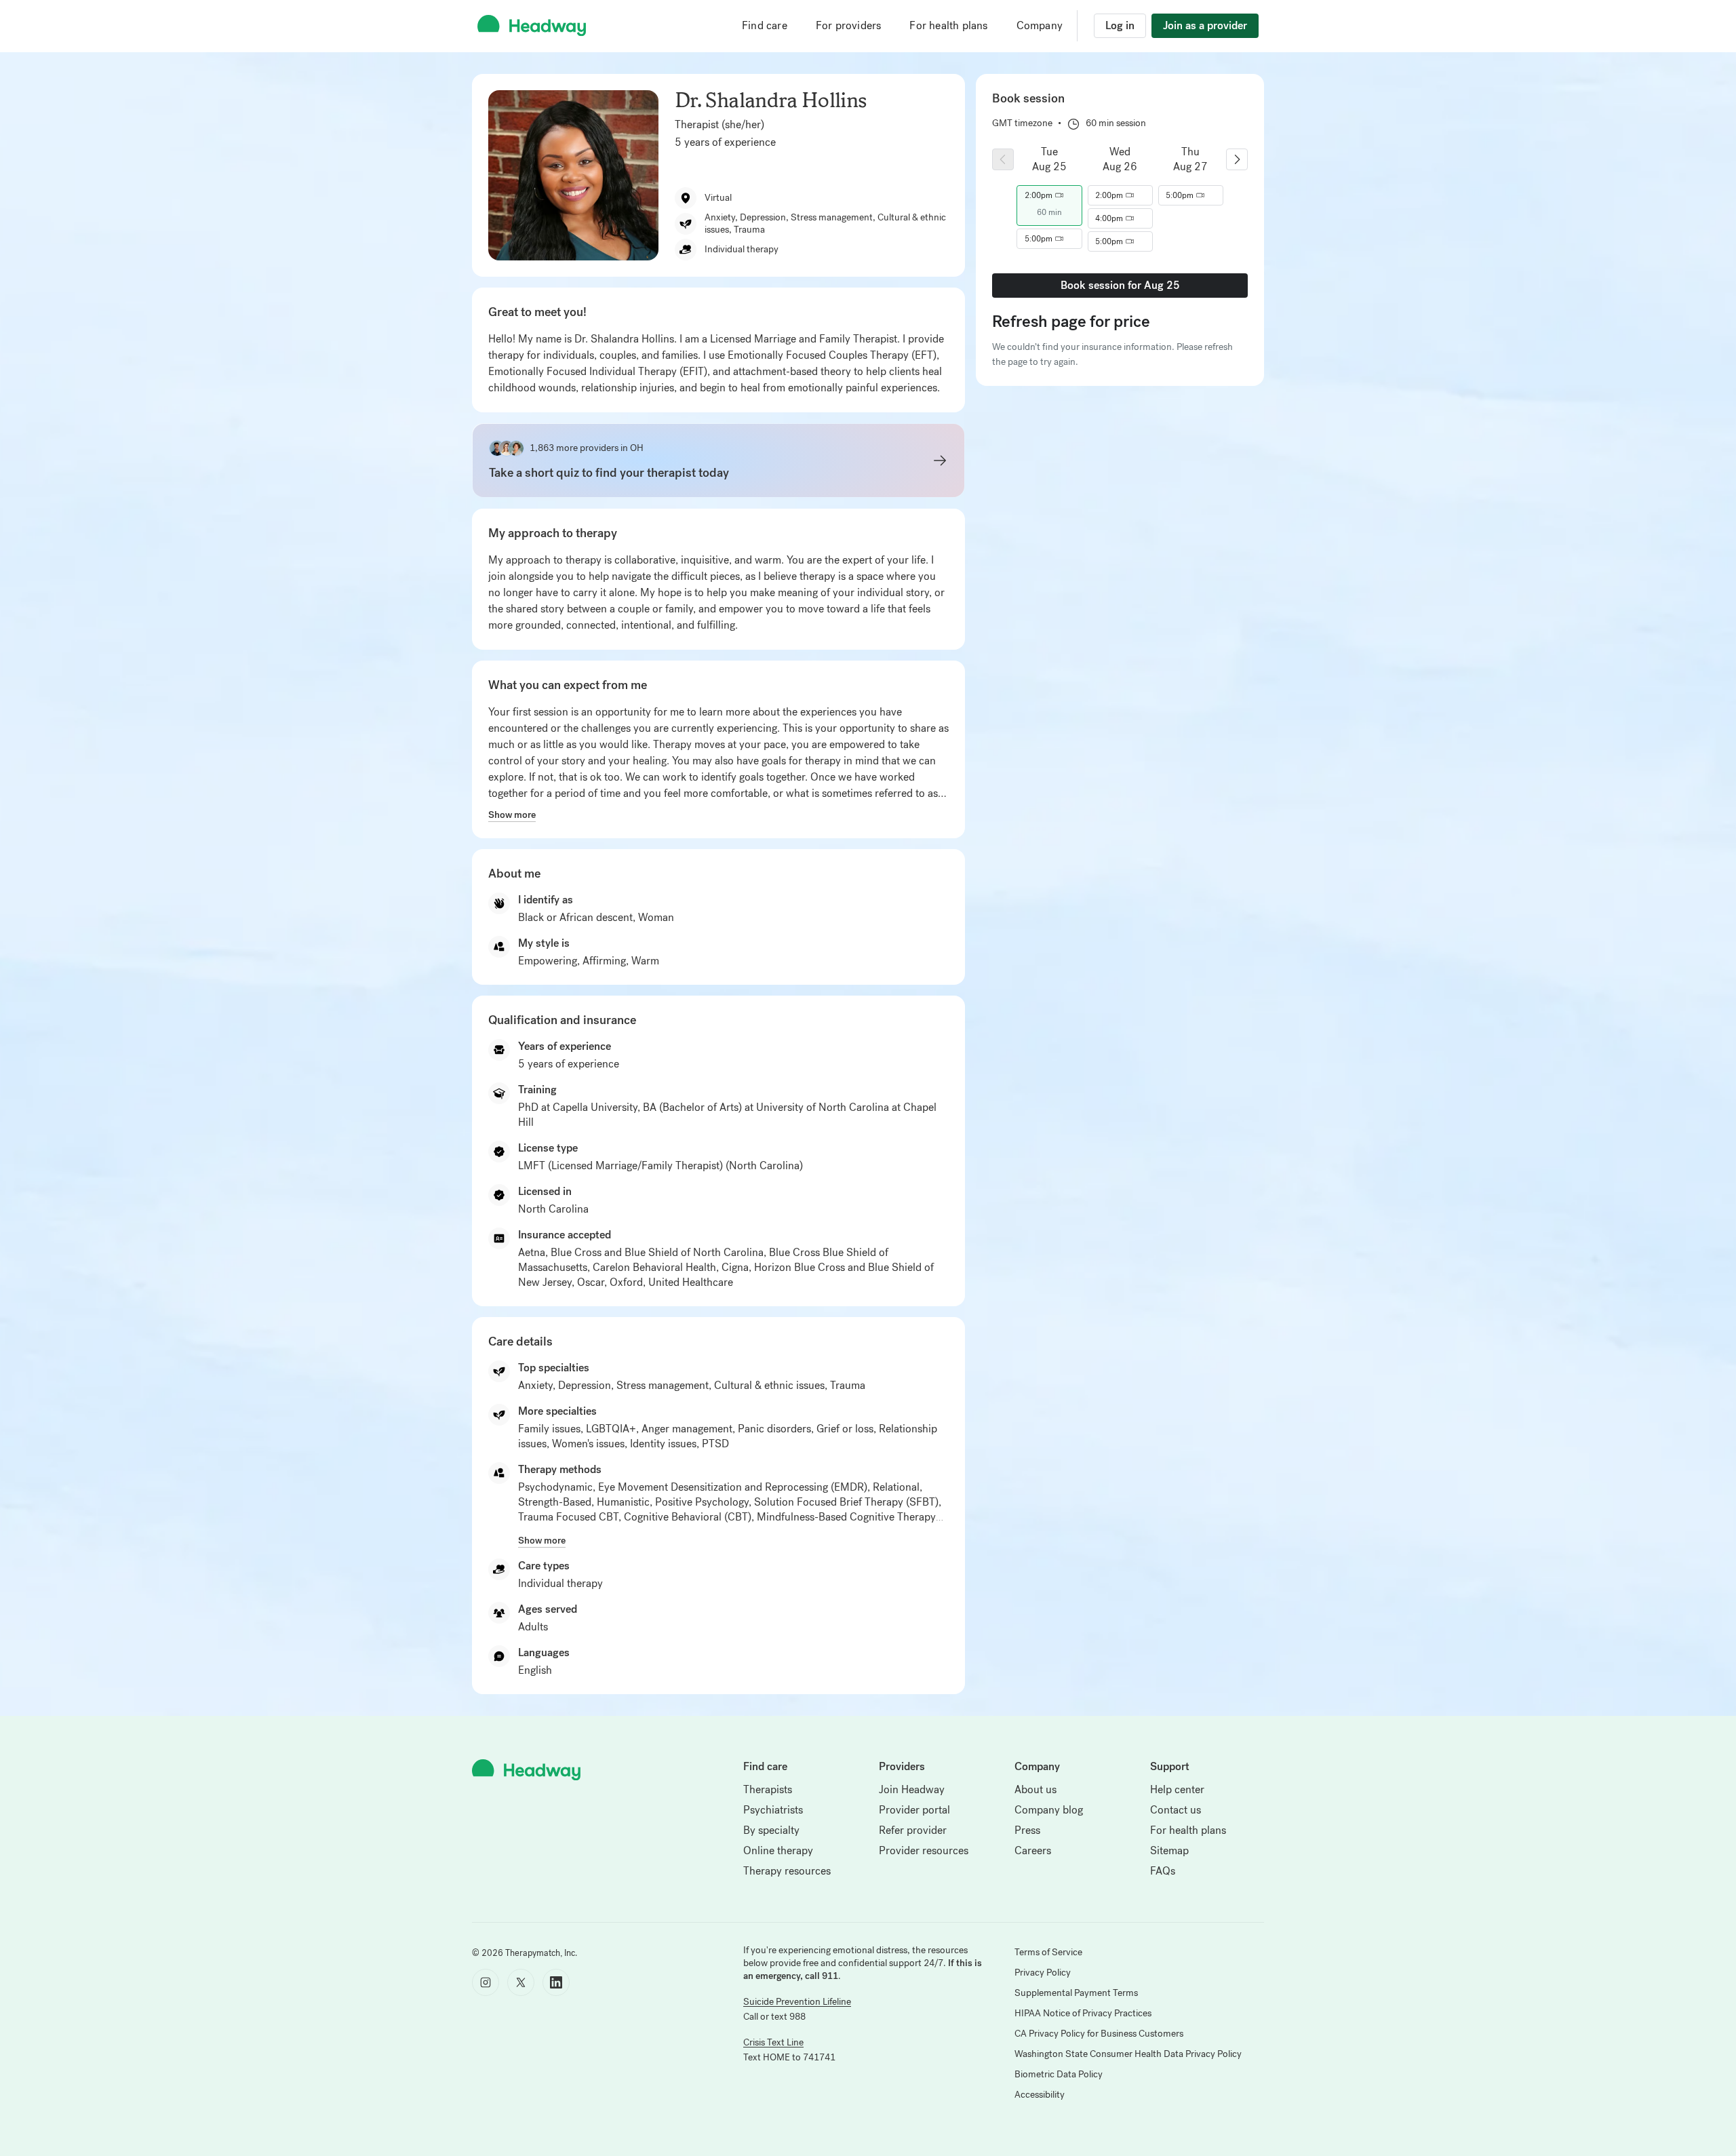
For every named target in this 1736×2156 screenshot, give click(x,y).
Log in (1120, 25)
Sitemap (1169, 1850)
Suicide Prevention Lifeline (797, 2002)
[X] (521, 1982)
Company (1040, 25)
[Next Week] (1237, 159)
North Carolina (553, 1209)
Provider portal (914, 1810)
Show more (512, 815)
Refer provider (913, 1830)
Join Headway (912, 1789)
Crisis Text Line (773, 2042)
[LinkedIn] (556, 1982)
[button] (1049, 195)
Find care (765, 25)
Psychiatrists (773, 1810)
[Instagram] (486, 1982)
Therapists (768, 1789)
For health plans (948, 25)
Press (1027, 1830)
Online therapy (778, 1850)
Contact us (1176, 1810)
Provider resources (924, 1850)
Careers (1033, 1850)
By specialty (771, 1830)
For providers (849, 25)
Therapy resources (787, 1871)
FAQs (1163, 1871)
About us (1035, 1789)
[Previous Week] (1003, 159)
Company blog (1049, 1810)
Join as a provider (1205, 25)
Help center (1177, 1789)
